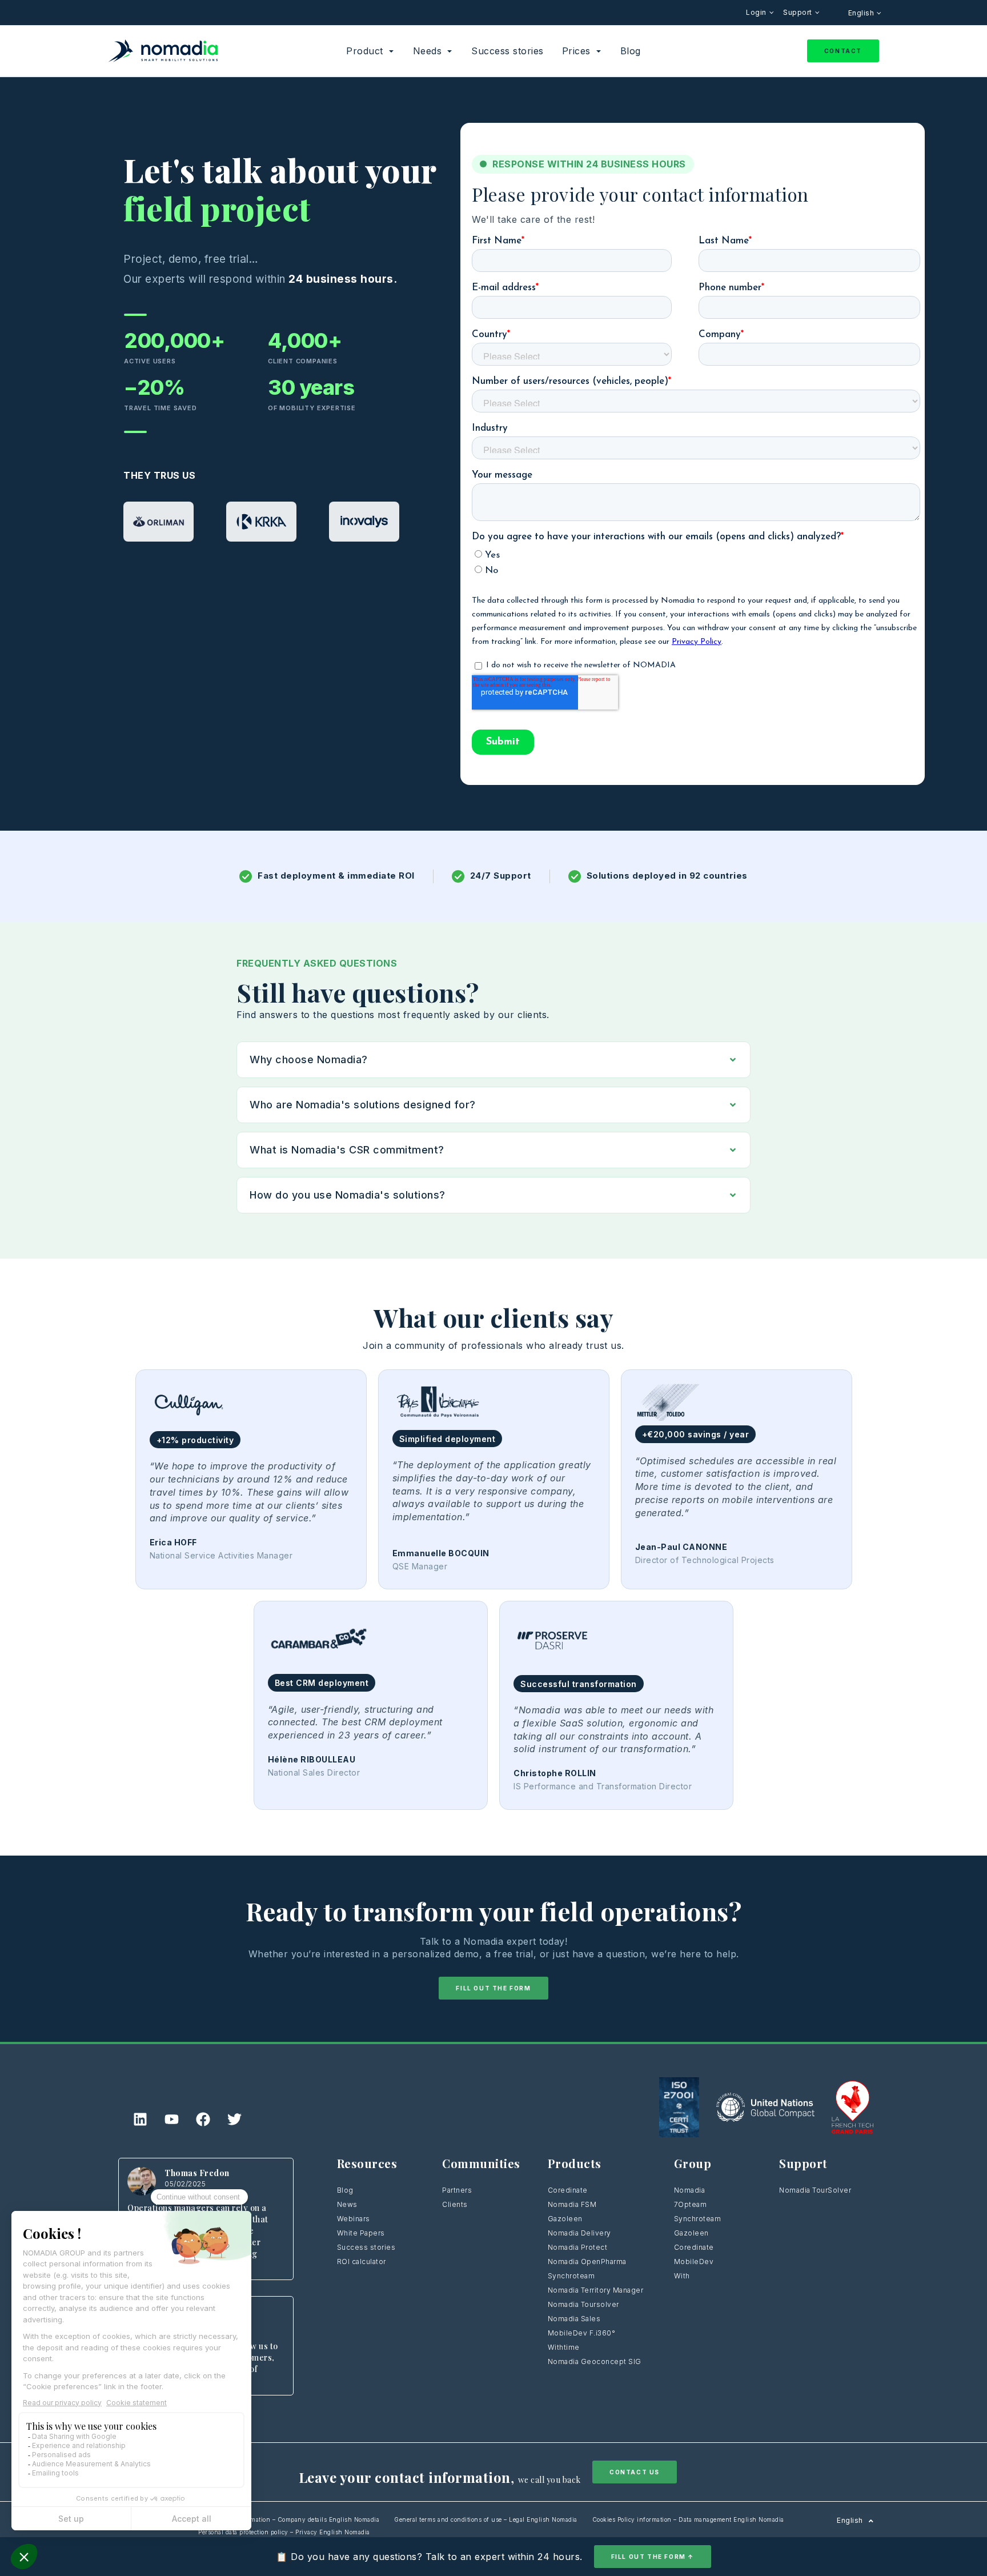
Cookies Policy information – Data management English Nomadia (688, 2519)
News (347, 2204)
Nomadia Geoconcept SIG (596, 2361)
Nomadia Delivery (579, 2233)
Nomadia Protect (578, 2247)
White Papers (361, 2233)
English (862, 13)
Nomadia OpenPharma (587, 2261)
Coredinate (568, 2190)
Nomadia (690, 2190)
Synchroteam (571, 2276)
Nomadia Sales (574, 2319)
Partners (457, 2190)
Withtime (564, 2347)
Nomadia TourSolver (815, 2190)
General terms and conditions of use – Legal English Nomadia (486, 2519)
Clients (455, 2204)
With (682, 2276)
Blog (345, 2190)
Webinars (354, 2219)
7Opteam (691, 2204)
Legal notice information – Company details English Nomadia (289, 2519)
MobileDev (694, 2261)
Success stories (366, 2247)
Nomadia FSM (572, 2204)
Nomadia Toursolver (583, 2304)
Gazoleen (565, 2219)
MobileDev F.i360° (582, 2333)
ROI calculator (362, 2261)
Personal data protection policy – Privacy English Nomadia (284, 2532)
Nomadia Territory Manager (596, 2290)
